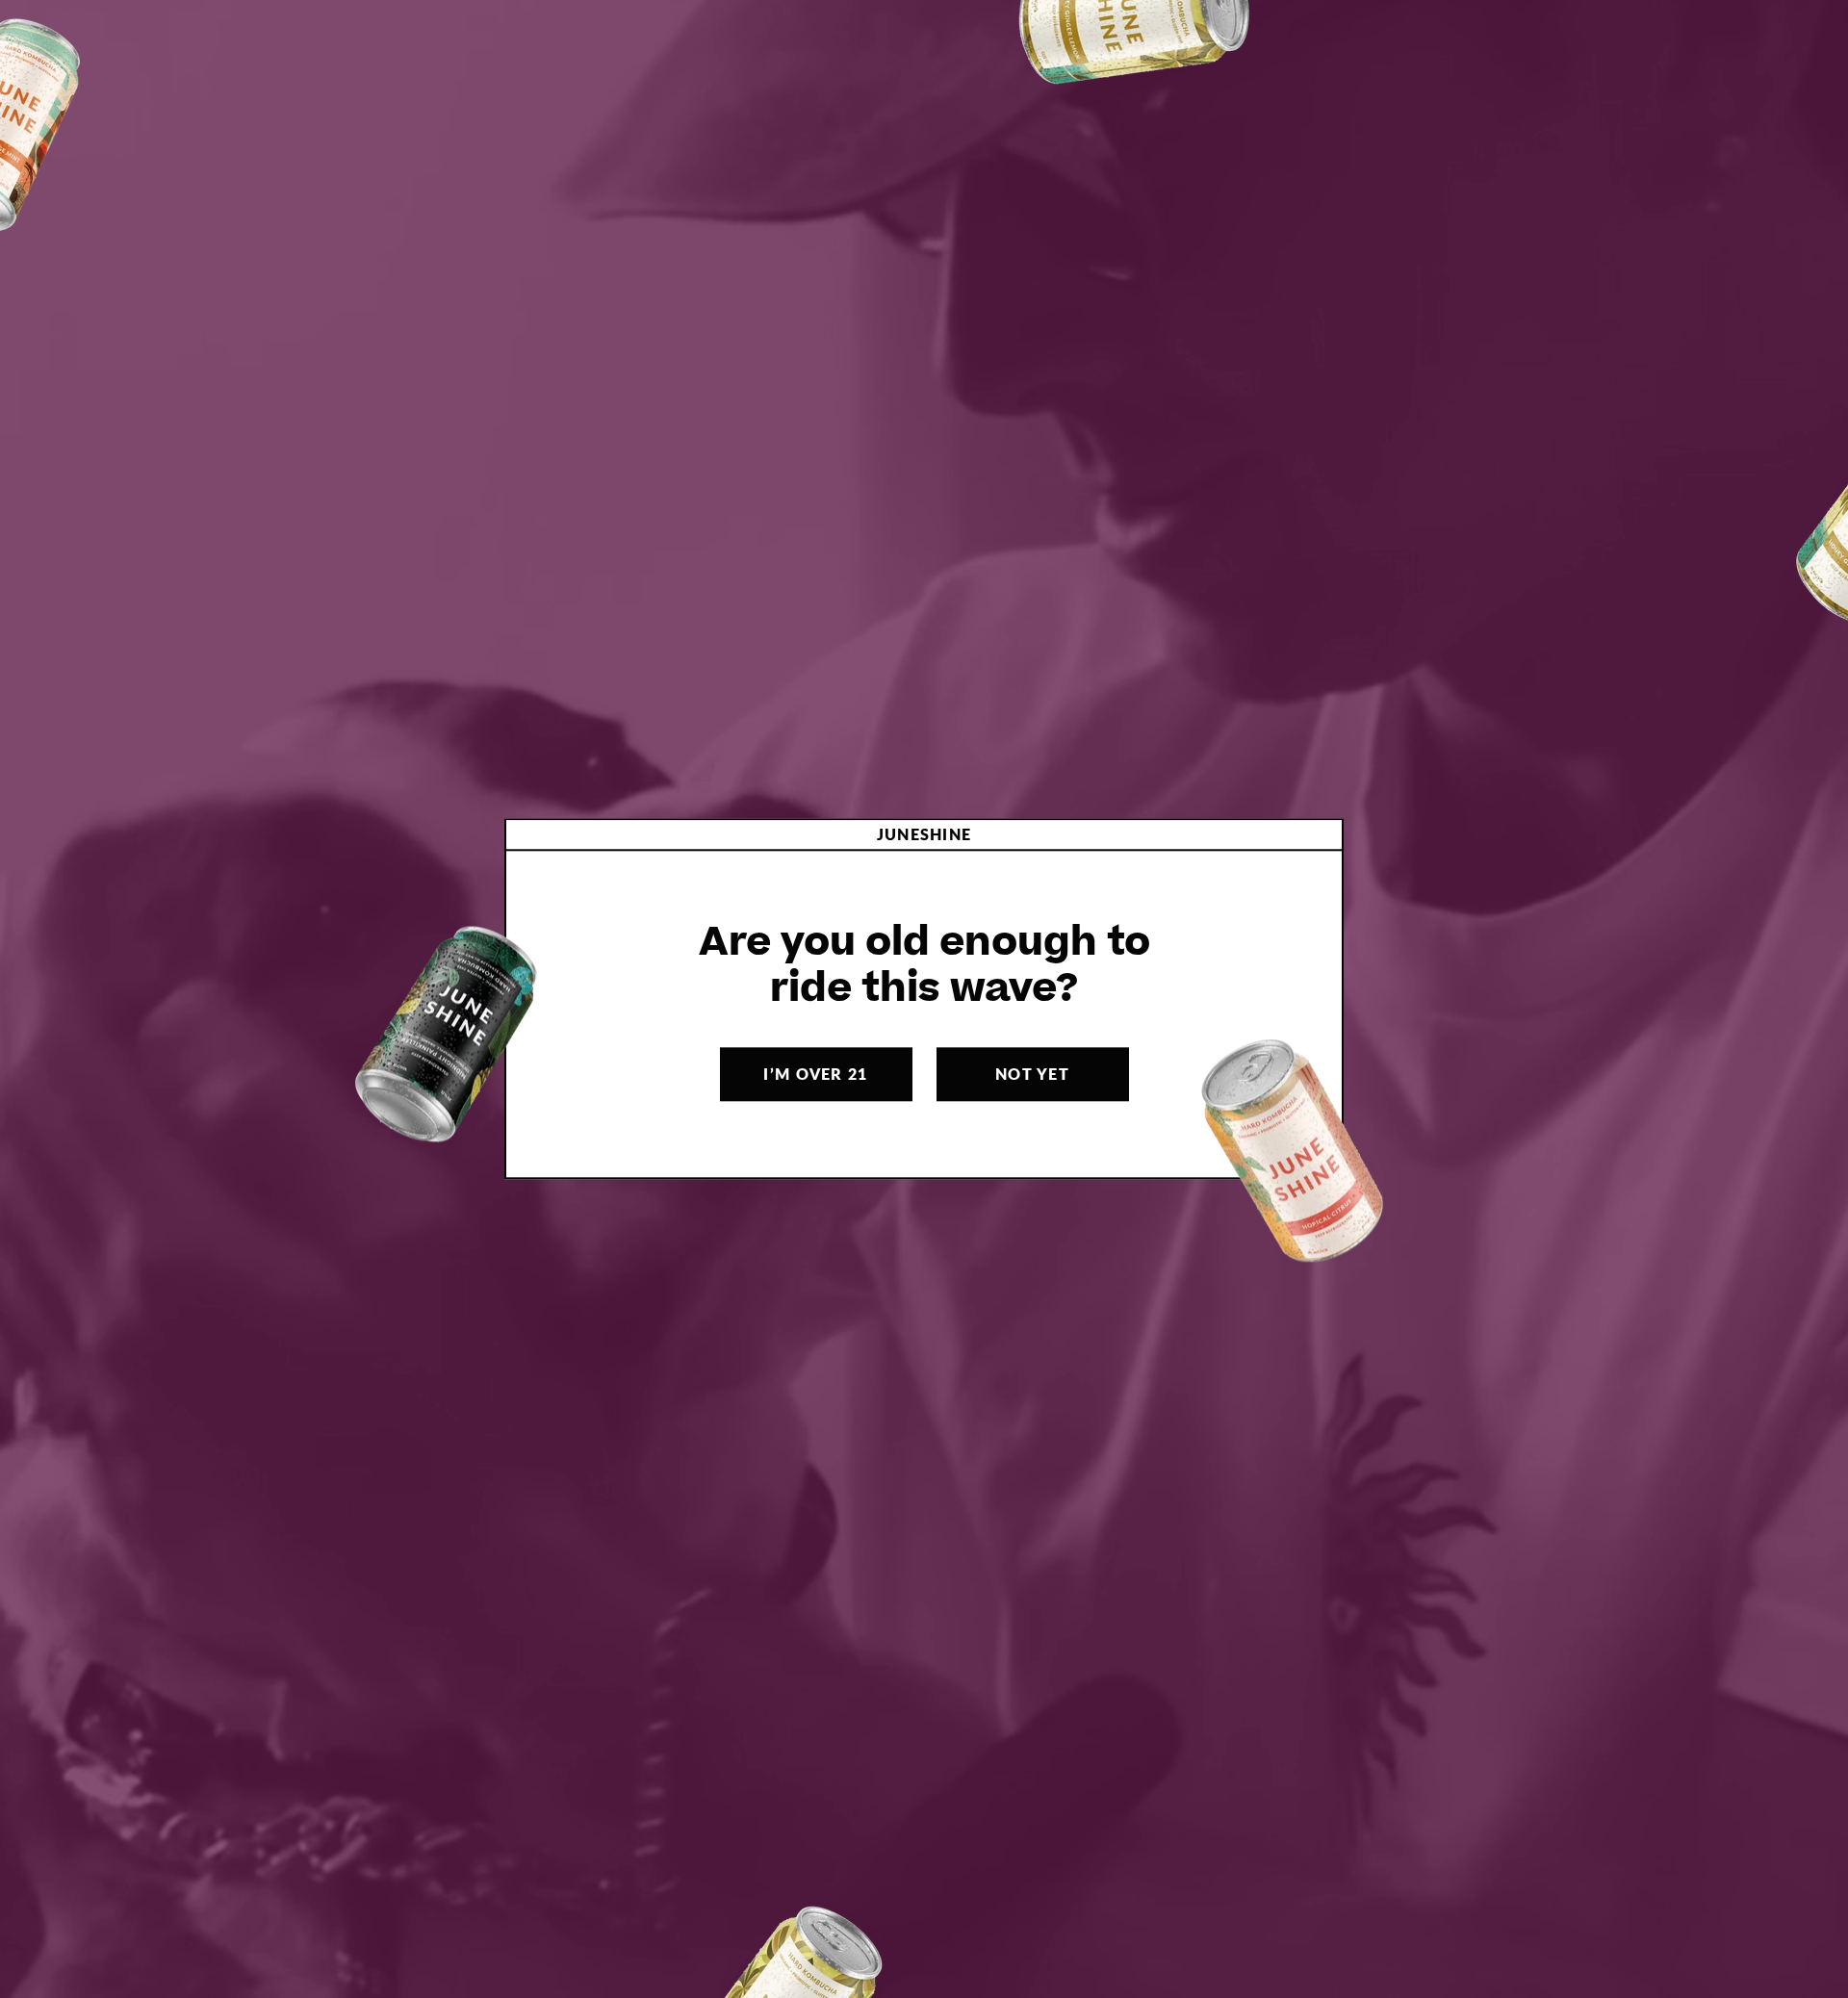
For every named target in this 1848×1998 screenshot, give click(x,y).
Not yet (1032, 1075)
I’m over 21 (815, 1075)
